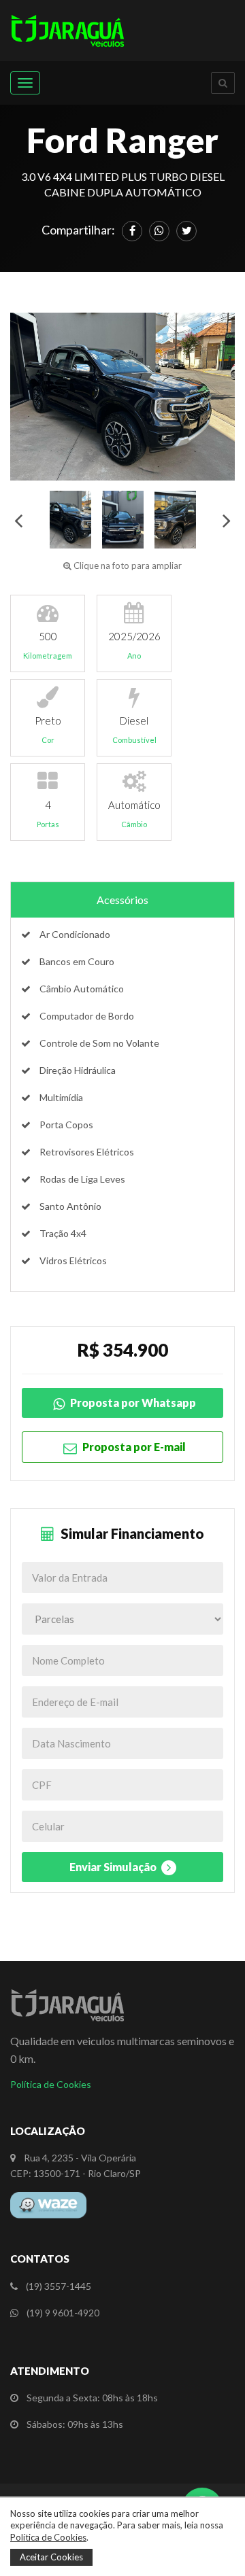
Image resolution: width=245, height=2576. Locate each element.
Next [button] (227, 520)
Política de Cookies (51, 2084)
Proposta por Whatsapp (132, 1403)
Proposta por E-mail (133, 1447)
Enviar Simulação (114, 1867)
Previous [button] (18, 520)
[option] (122, 397)
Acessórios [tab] (122, 900)
